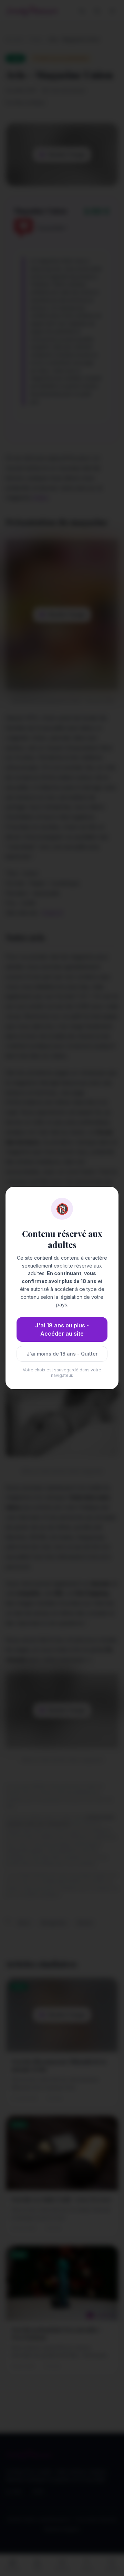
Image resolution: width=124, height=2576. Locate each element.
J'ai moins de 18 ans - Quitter (62, 1354)
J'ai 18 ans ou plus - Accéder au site (62, 1329)
